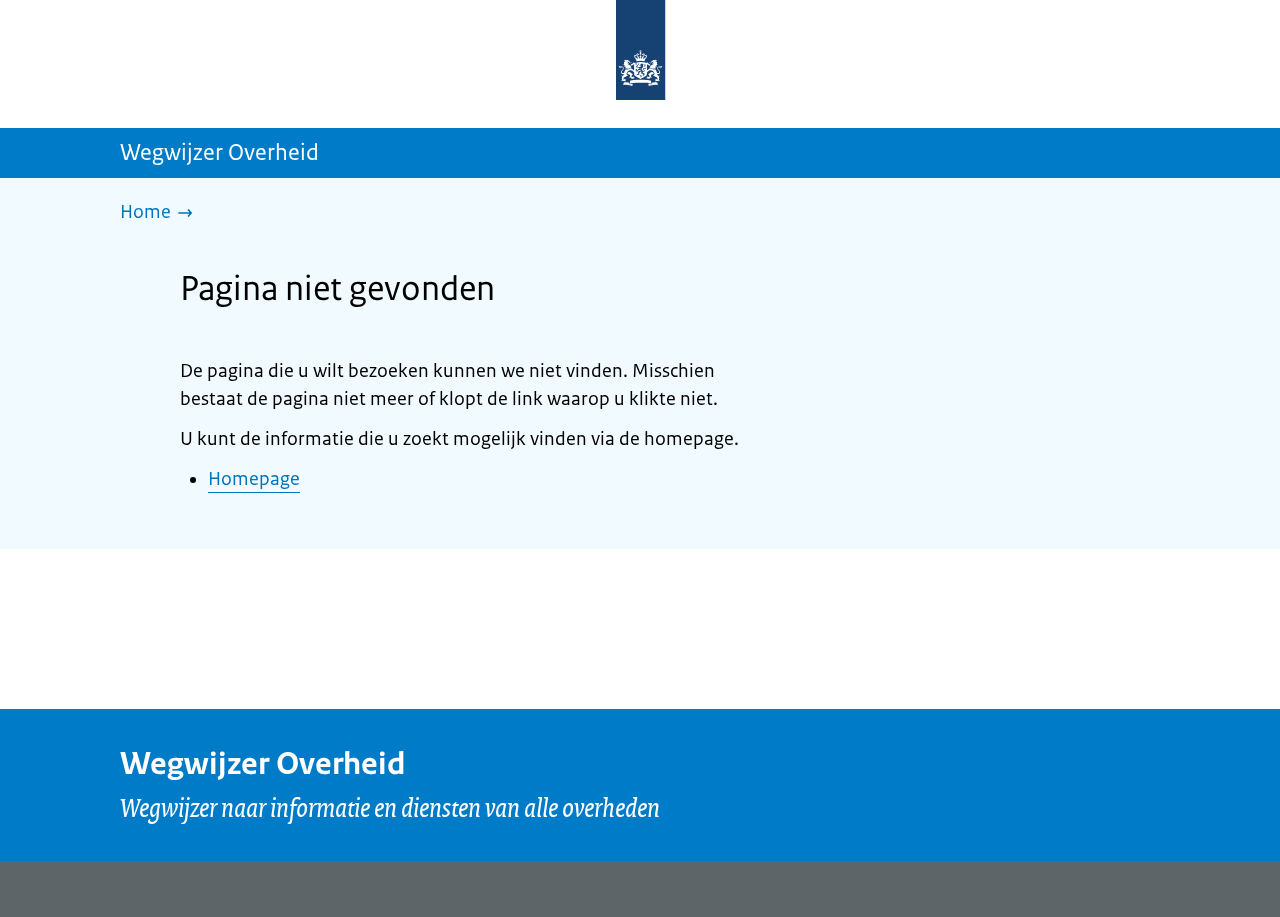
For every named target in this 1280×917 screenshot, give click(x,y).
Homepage (254, 479)
